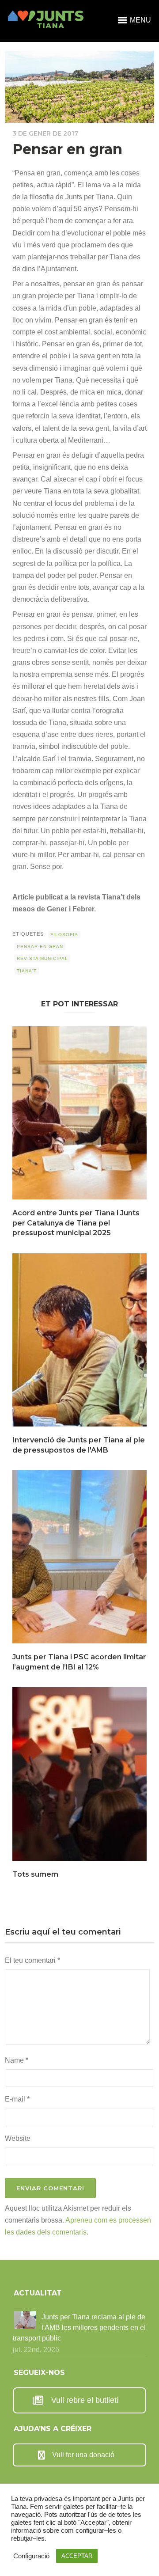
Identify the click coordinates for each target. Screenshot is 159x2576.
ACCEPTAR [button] (77, 2556)
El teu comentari (32, 1960)
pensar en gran (40, 947)
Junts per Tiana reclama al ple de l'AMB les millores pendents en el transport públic (79, 2328)
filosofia (64, 935)
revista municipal (42, 958)
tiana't (27, 971)
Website (18, 2138)
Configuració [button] (31, 2556)
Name (17, 2060)
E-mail (17, 2099)
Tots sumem (35, 1874)
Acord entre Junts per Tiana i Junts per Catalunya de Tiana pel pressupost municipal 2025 (76, 1223)
